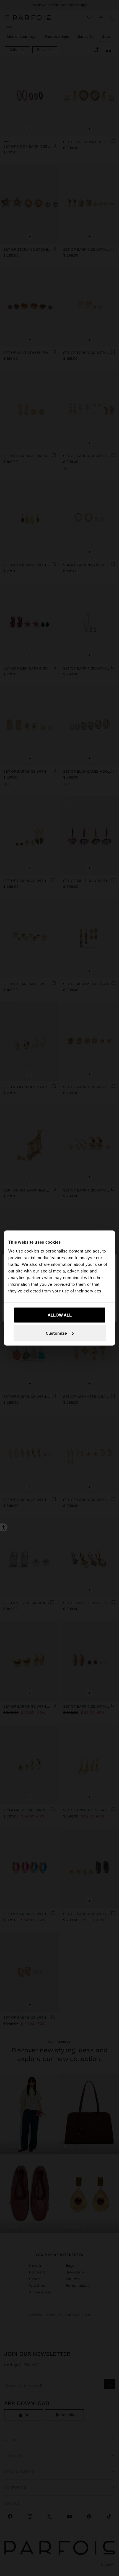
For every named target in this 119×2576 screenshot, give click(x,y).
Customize (56, 1333)
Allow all (60, 1315)
